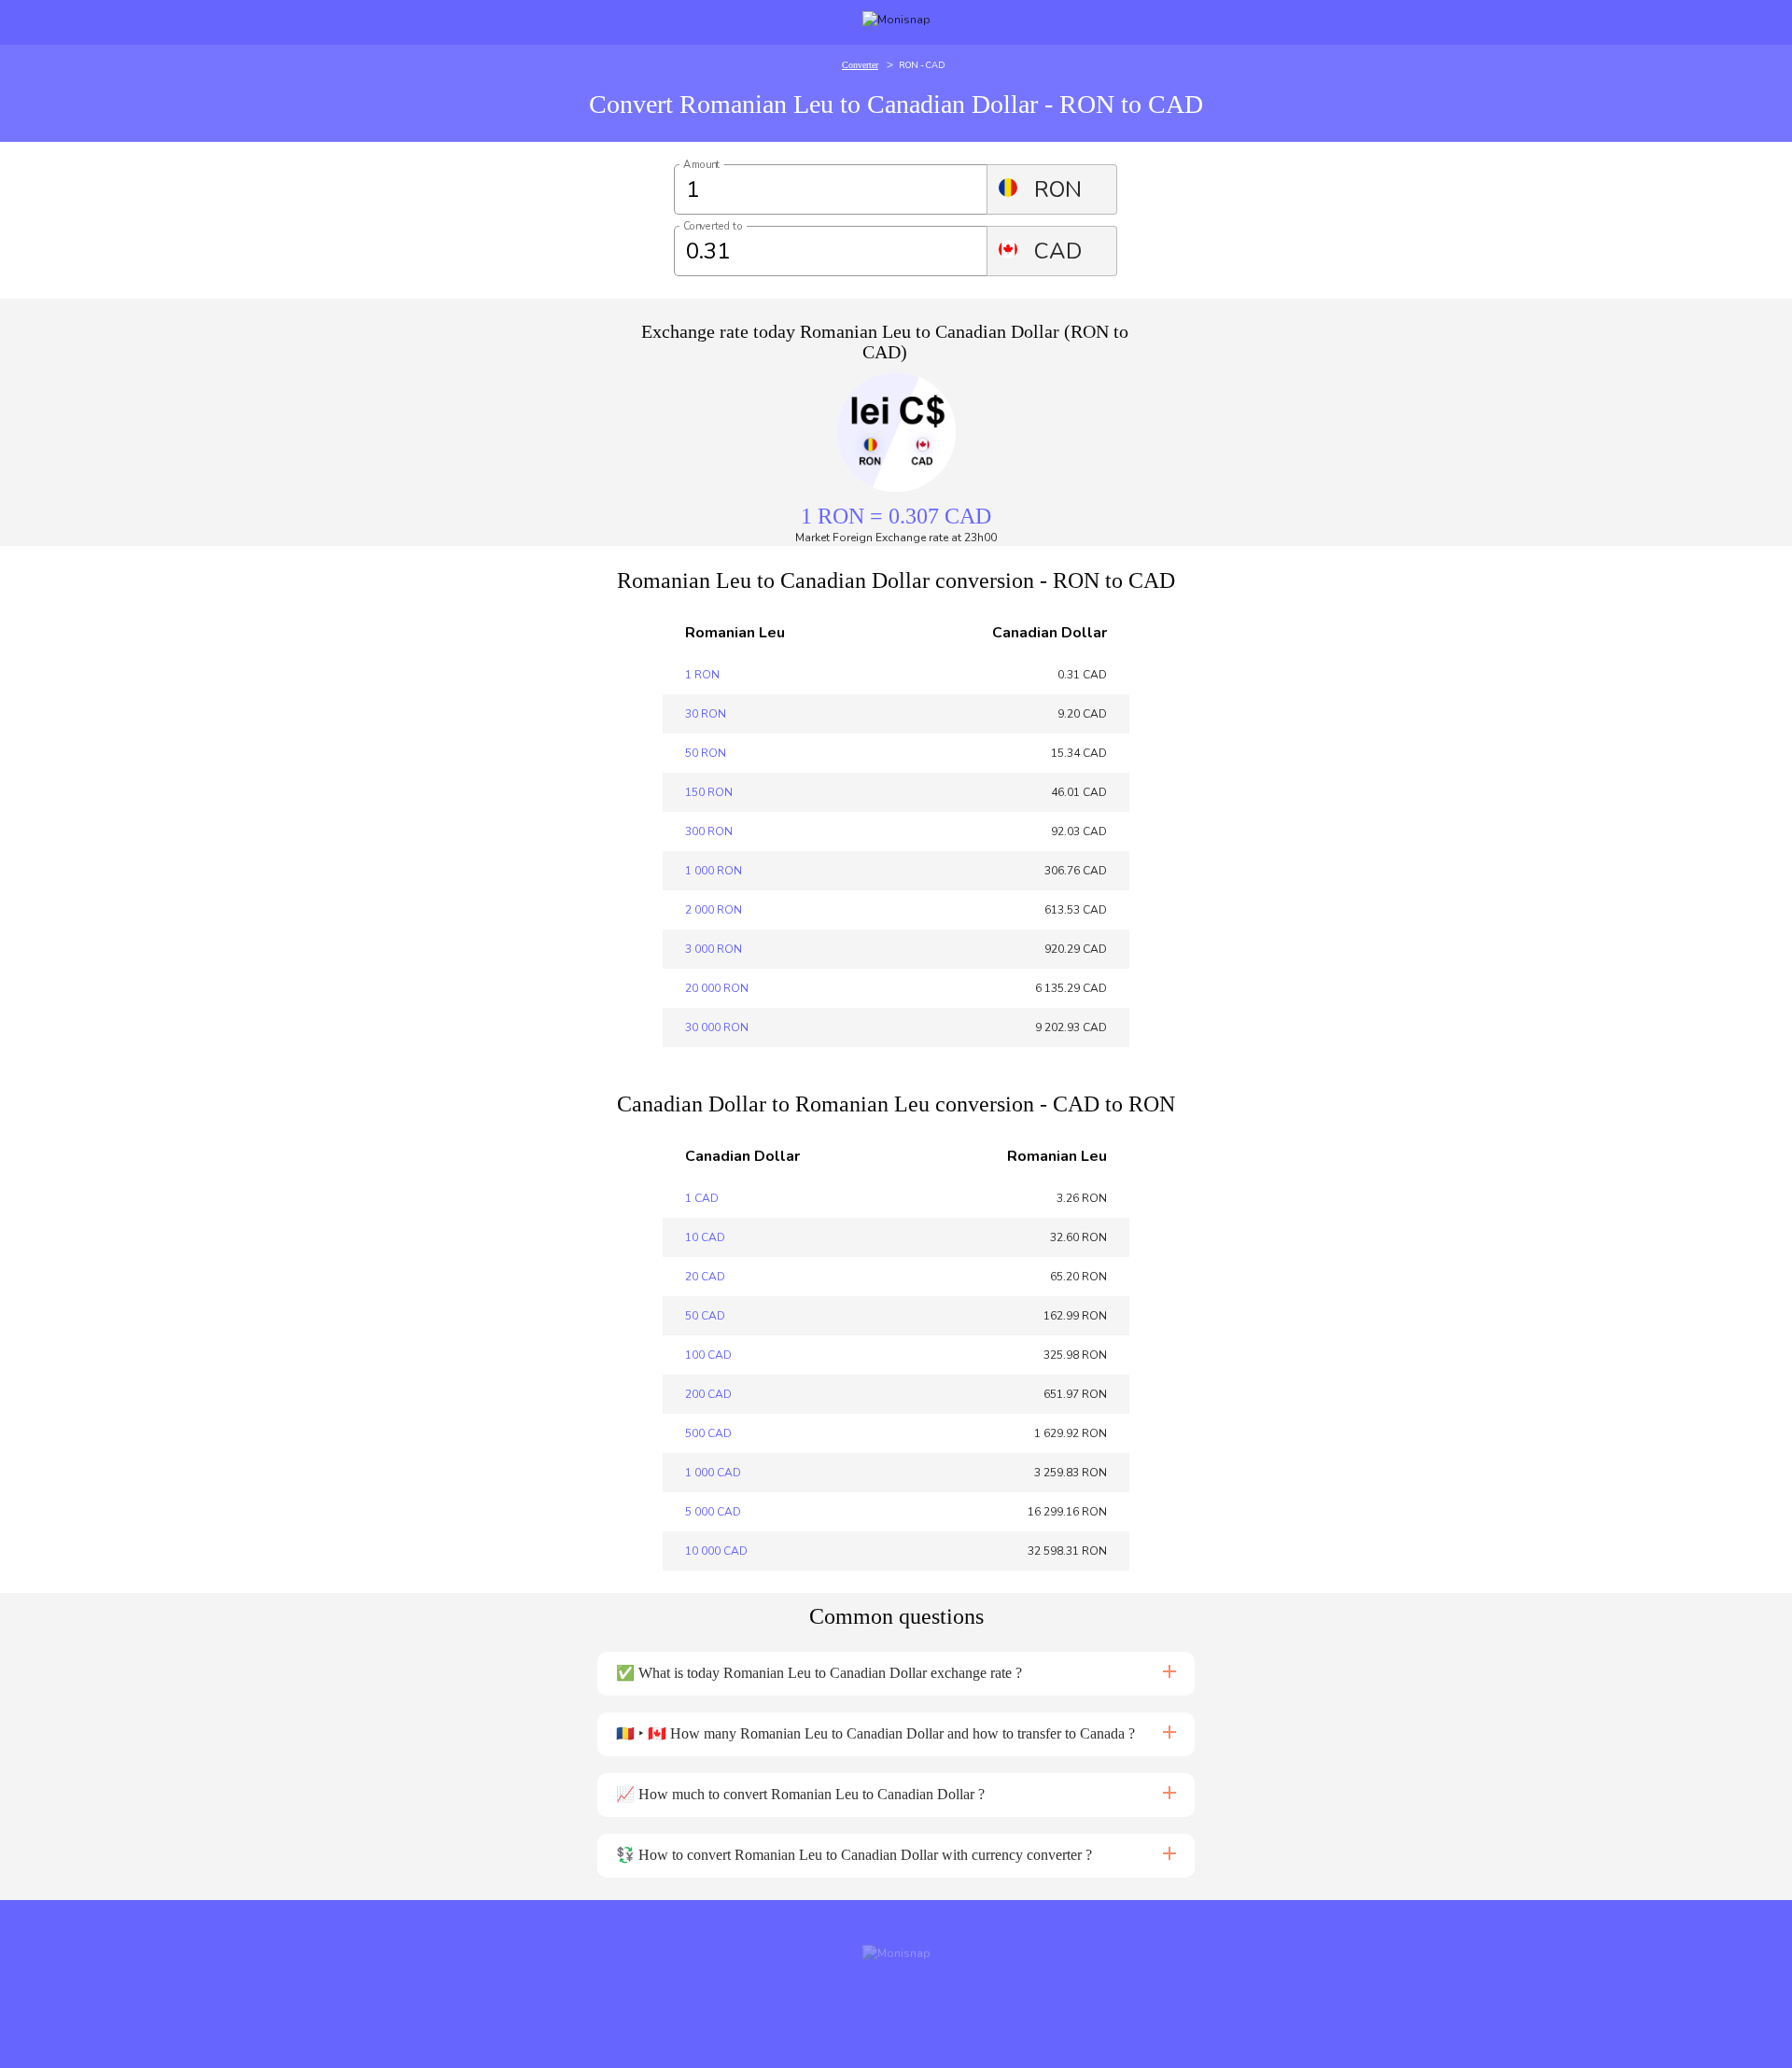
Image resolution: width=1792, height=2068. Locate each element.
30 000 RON (717, 1027)
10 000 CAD (716, 1551)
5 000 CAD (713, 1512)
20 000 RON (717, 988)
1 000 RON (714, 871)
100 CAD (708, 1355)
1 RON (702, 675)
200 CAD (708, 1394)
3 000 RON (714, 949)
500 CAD (708, 1433)
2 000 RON (714, 910)
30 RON (706, 714)
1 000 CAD (713, 1473)
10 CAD (705, 1237)
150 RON (709, 792)
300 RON (709, 831)
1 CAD (702, 1198)
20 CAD (705, 1277)
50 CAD (705, 1316)
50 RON (706, 753)
